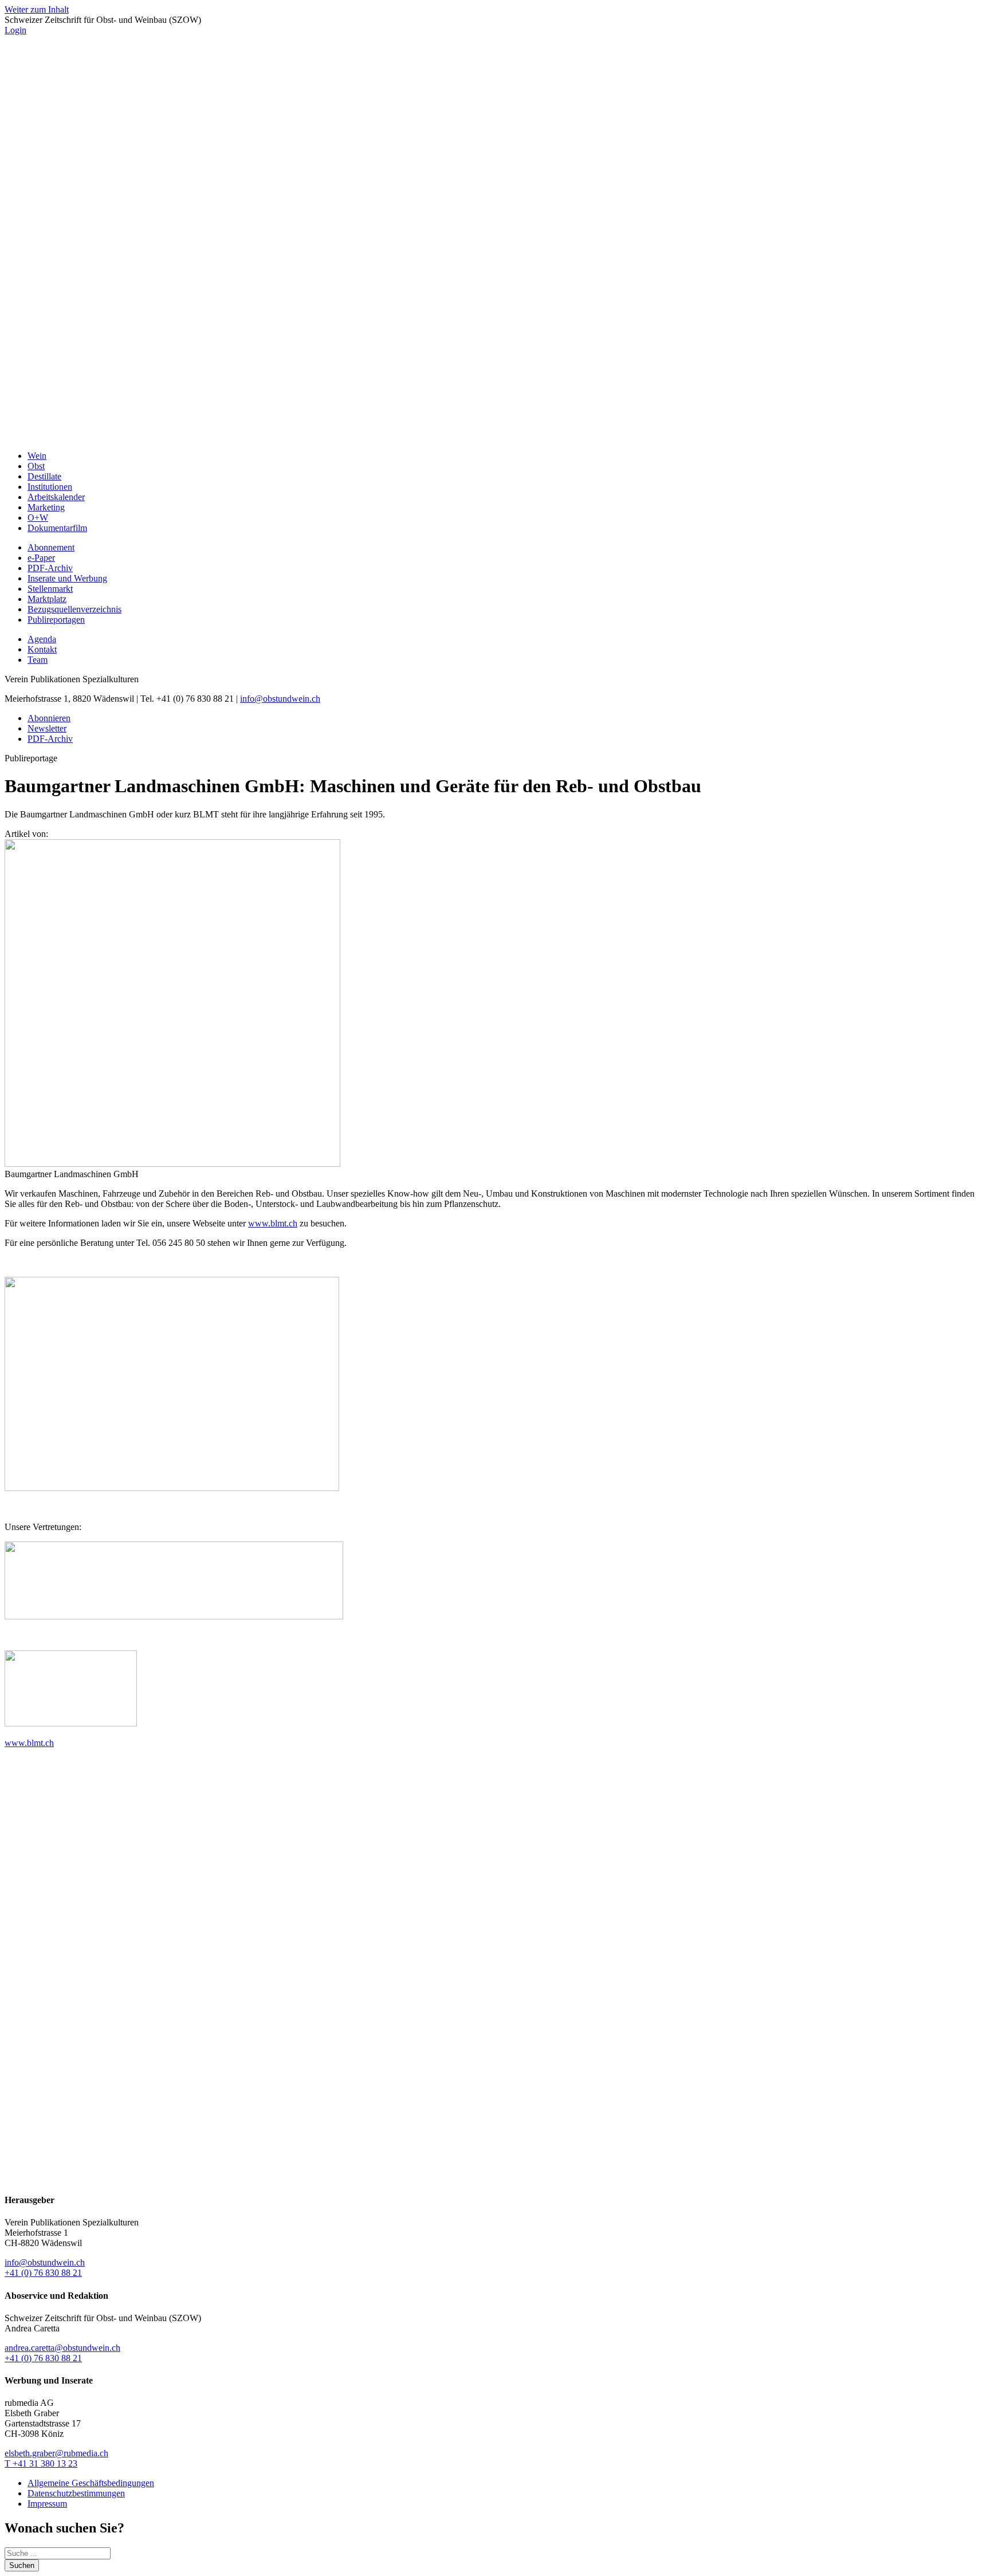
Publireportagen (56, 620)
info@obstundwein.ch (280, 699)
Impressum (47, 2504)
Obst (36, 466)
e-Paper (41, 558)
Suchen (22, 2565)
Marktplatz (47, 599)
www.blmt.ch (273, 1223)
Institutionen (50, 487)
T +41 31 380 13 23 (41, 2463)
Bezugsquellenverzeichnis (74, 609)
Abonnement (51, 547)
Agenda (42, 639)
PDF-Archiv (50, 568)
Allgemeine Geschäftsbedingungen (91, 2483)
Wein (37, 456)
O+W (38, 518)
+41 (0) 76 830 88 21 (43, 2273)
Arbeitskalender (56, 497)
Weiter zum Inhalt (37, 9)
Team (38, 660)
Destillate (44, 476)
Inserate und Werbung (67, 578)
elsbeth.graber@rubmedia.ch (56, 2453)
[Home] (495, 436)
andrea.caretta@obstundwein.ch (62, 2348)
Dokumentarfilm (57, 528)
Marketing (46, 507)
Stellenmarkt (50, 589)
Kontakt (42, 649)
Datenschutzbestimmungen (76, 2493)
